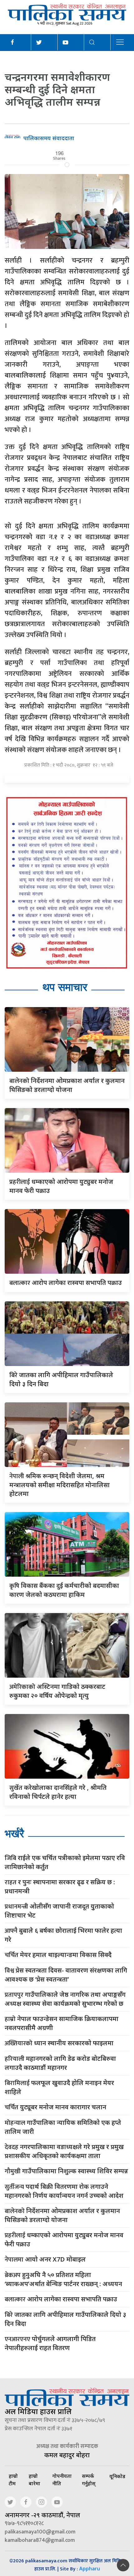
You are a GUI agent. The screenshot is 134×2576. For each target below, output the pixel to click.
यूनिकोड (117, 2476)
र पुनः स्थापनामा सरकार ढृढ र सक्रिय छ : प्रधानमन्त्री (60, 1886)
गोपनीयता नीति (62, 2480)
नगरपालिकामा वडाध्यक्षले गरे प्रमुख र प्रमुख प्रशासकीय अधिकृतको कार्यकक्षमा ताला (64, 2151)
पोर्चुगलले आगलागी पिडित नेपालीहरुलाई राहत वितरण (50, 2343)
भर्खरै (14, 1833)
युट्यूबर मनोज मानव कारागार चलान (55, 2107)
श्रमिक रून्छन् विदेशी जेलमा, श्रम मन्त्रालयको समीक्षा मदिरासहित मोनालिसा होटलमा (60, 1485)
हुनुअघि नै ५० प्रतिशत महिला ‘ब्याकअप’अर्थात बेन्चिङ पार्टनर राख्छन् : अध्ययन (63, 2279)
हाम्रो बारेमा (34, 2480)
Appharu (90, 2569)
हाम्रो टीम (13, 2480)
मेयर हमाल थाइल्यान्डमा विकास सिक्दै (58, 1955)
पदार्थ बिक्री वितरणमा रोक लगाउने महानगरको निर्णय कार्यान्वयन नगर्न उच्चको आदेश (64, 2191)
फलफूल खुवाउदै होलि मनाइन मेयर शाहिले (59, 2087)
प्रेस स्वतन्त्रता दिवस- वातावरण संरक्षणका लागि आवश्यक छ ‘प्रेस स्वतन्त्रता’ (66, 1975)
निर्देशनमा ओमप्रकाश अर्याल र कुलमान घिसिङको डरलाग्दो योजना (62, 2215)
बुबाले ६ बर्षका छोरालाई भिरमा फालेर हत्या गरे (63, 1935)
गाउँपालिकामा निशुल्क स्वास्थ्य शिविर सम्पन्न (66, 2171)
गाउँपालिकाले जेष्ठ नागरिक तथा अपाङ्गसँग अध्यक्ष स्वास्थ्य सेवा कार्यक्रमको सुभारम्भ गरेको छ (65, 1999)
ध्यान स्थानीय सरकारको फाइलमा (59, 2043)
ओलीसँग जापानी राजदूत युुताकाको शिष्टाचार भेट (59, 1911)
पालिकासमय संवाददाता (49, 138)
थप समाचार (65, 987)
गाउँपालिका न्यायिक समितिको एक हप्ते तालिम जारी (63, 2127)
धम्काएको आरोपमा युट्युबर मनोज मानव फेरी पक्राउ (64, 2239)
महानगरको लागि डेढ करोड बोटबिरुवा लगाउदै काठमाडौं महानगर (60, 2063)
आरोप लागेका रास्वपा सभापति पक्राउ (66, 1283)
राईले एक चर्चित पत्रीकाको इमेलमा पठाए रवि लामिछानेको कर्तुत (65, 1862)
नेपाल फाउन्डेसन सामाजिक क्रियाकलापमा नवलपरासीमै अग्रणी (62, 2023)
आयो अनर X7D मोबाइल (45, 2260)
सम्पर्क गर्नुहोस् (89, 2480)
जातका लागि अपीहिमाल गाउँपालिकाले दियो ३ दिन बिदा (65, 2319)
